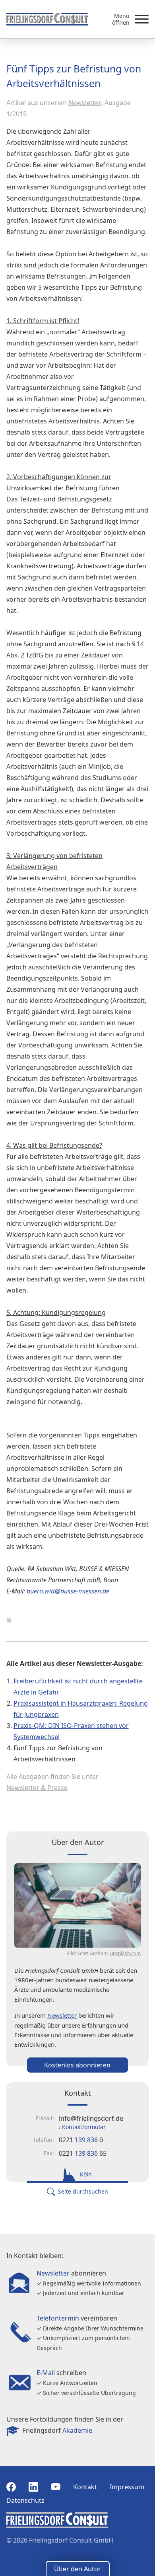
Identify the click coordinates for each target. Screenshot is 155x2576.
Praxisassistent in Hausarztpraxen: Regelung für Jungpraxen (81, 1709)
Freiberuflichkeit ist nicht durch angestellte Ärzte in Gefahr (78, 1687)
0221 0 (81, 2140)
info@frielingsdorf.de (91, 2118)
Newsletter (85, 103)
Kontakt (85, 2487)
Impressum (127, 2487)
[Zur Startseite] (47, 19)
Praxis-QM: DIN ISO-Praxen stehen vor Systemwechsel (71, 1731)
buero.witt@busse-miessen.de (68, 1591)
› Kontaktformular (82, 2127)
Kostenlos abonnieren (77, 2065)
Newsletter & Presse (37, 1788)
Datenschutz (25, 2500)
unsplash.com (125, 1953)
